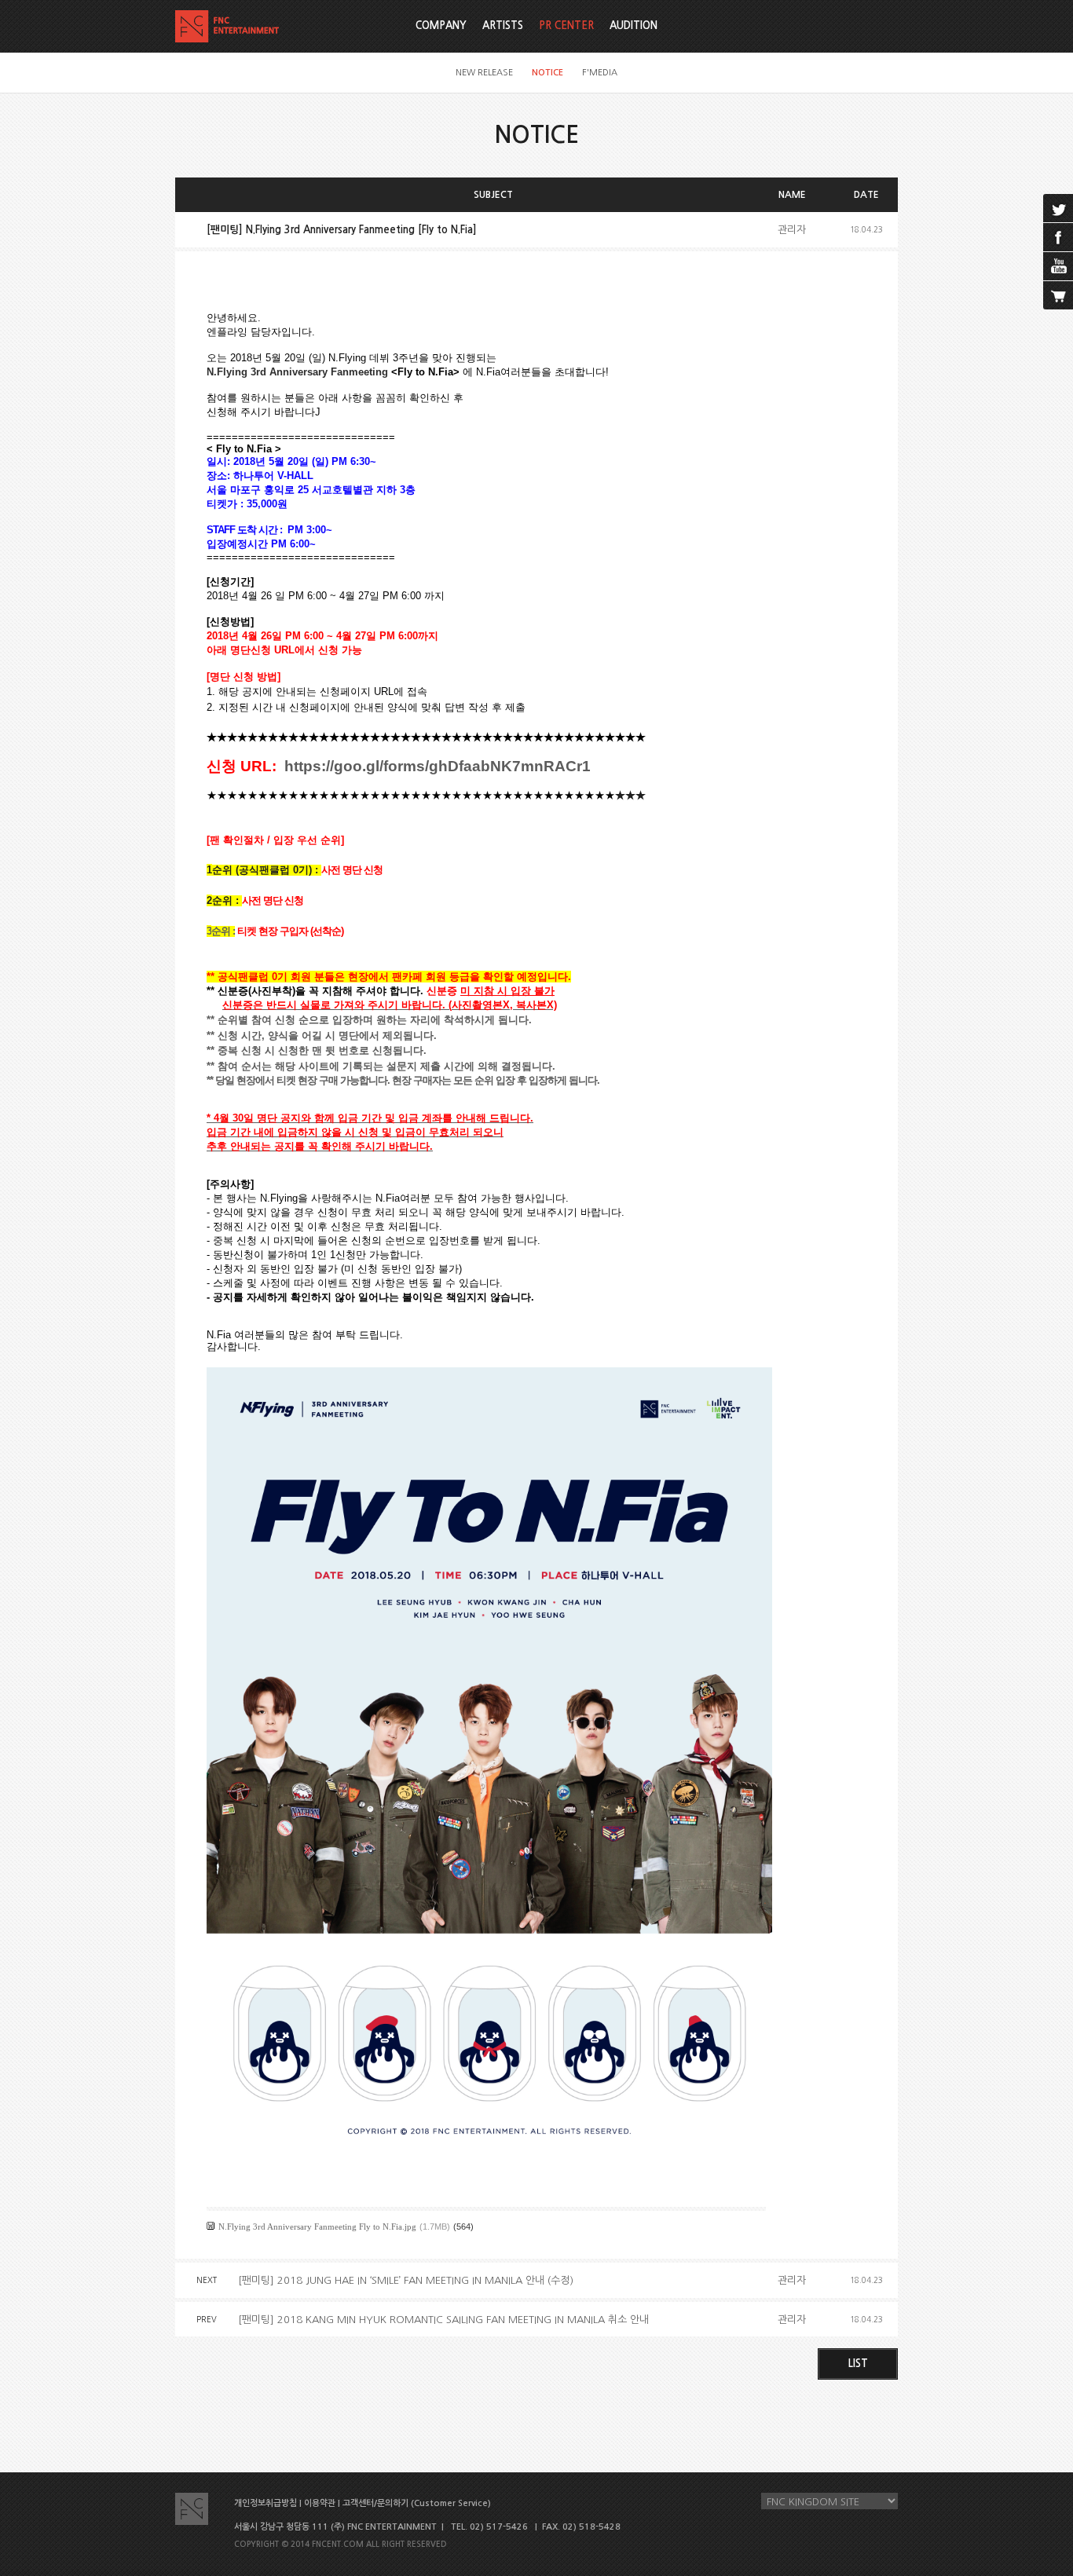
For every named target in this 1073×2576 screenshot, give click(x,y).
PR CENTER (566, 26)
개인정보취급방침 (266, 2503)
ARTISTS (503, 26)
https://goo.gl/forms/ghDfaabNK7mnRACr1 (438, 766)
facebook (1058, 237)
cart (1058, 295)
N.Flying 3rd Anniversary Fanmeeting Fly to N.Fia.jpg (317, 2227)
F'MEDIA (600, 73)
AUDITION (634, 26)
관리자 (792, 230)
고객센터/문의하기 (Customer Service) (417, 2503)
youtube (1058, 266)
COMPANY (441, 26)
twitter (1058, 208)
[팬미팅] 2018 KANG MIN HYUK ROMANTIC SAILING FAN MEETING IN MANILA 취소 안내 (443, 2320)
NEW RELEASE (484, 73)
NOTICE (547, 73)
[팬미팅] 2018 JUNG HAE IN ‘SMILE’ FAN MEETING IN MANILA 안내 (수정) (406, 2280)
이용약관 (320, 2503)
